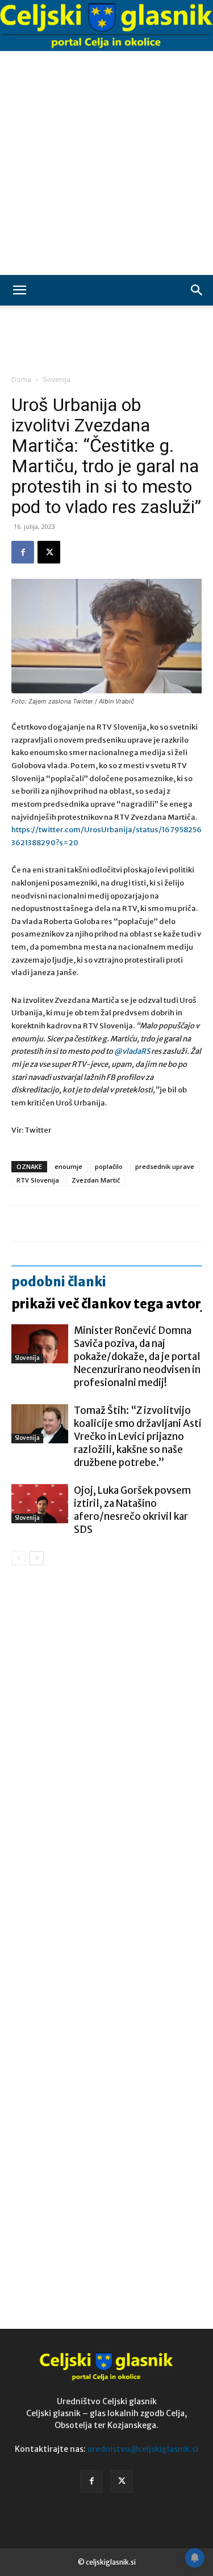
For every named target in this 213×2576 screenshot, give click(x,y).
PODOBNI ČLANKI (59, 1282)
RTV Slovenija (38, 1180)
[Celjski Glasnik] (106, 26)
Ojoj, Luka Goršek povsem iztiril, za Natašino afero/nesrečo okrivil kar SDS (132, 1510)
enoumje (68, 1166)
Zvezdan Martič (96, 1180)
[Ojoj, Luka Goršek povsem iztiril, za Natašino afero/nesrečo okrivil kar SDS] (40, 1504)
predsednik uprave (165, 1166)
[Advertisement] (106, 163)
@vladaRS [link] (133, 1051)
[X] (49, 552)
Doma (21, 380)
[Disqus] (106, 1737)
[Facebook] (23, 552)
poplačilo (109, 1166)
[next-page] (37, 1558)
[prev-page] (18, 1558)
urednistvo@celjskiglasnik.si (143, 2449)
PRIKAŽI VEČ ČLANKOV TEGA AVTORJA (112, 1304)
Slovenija (56, 380)
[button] (19, 290)
